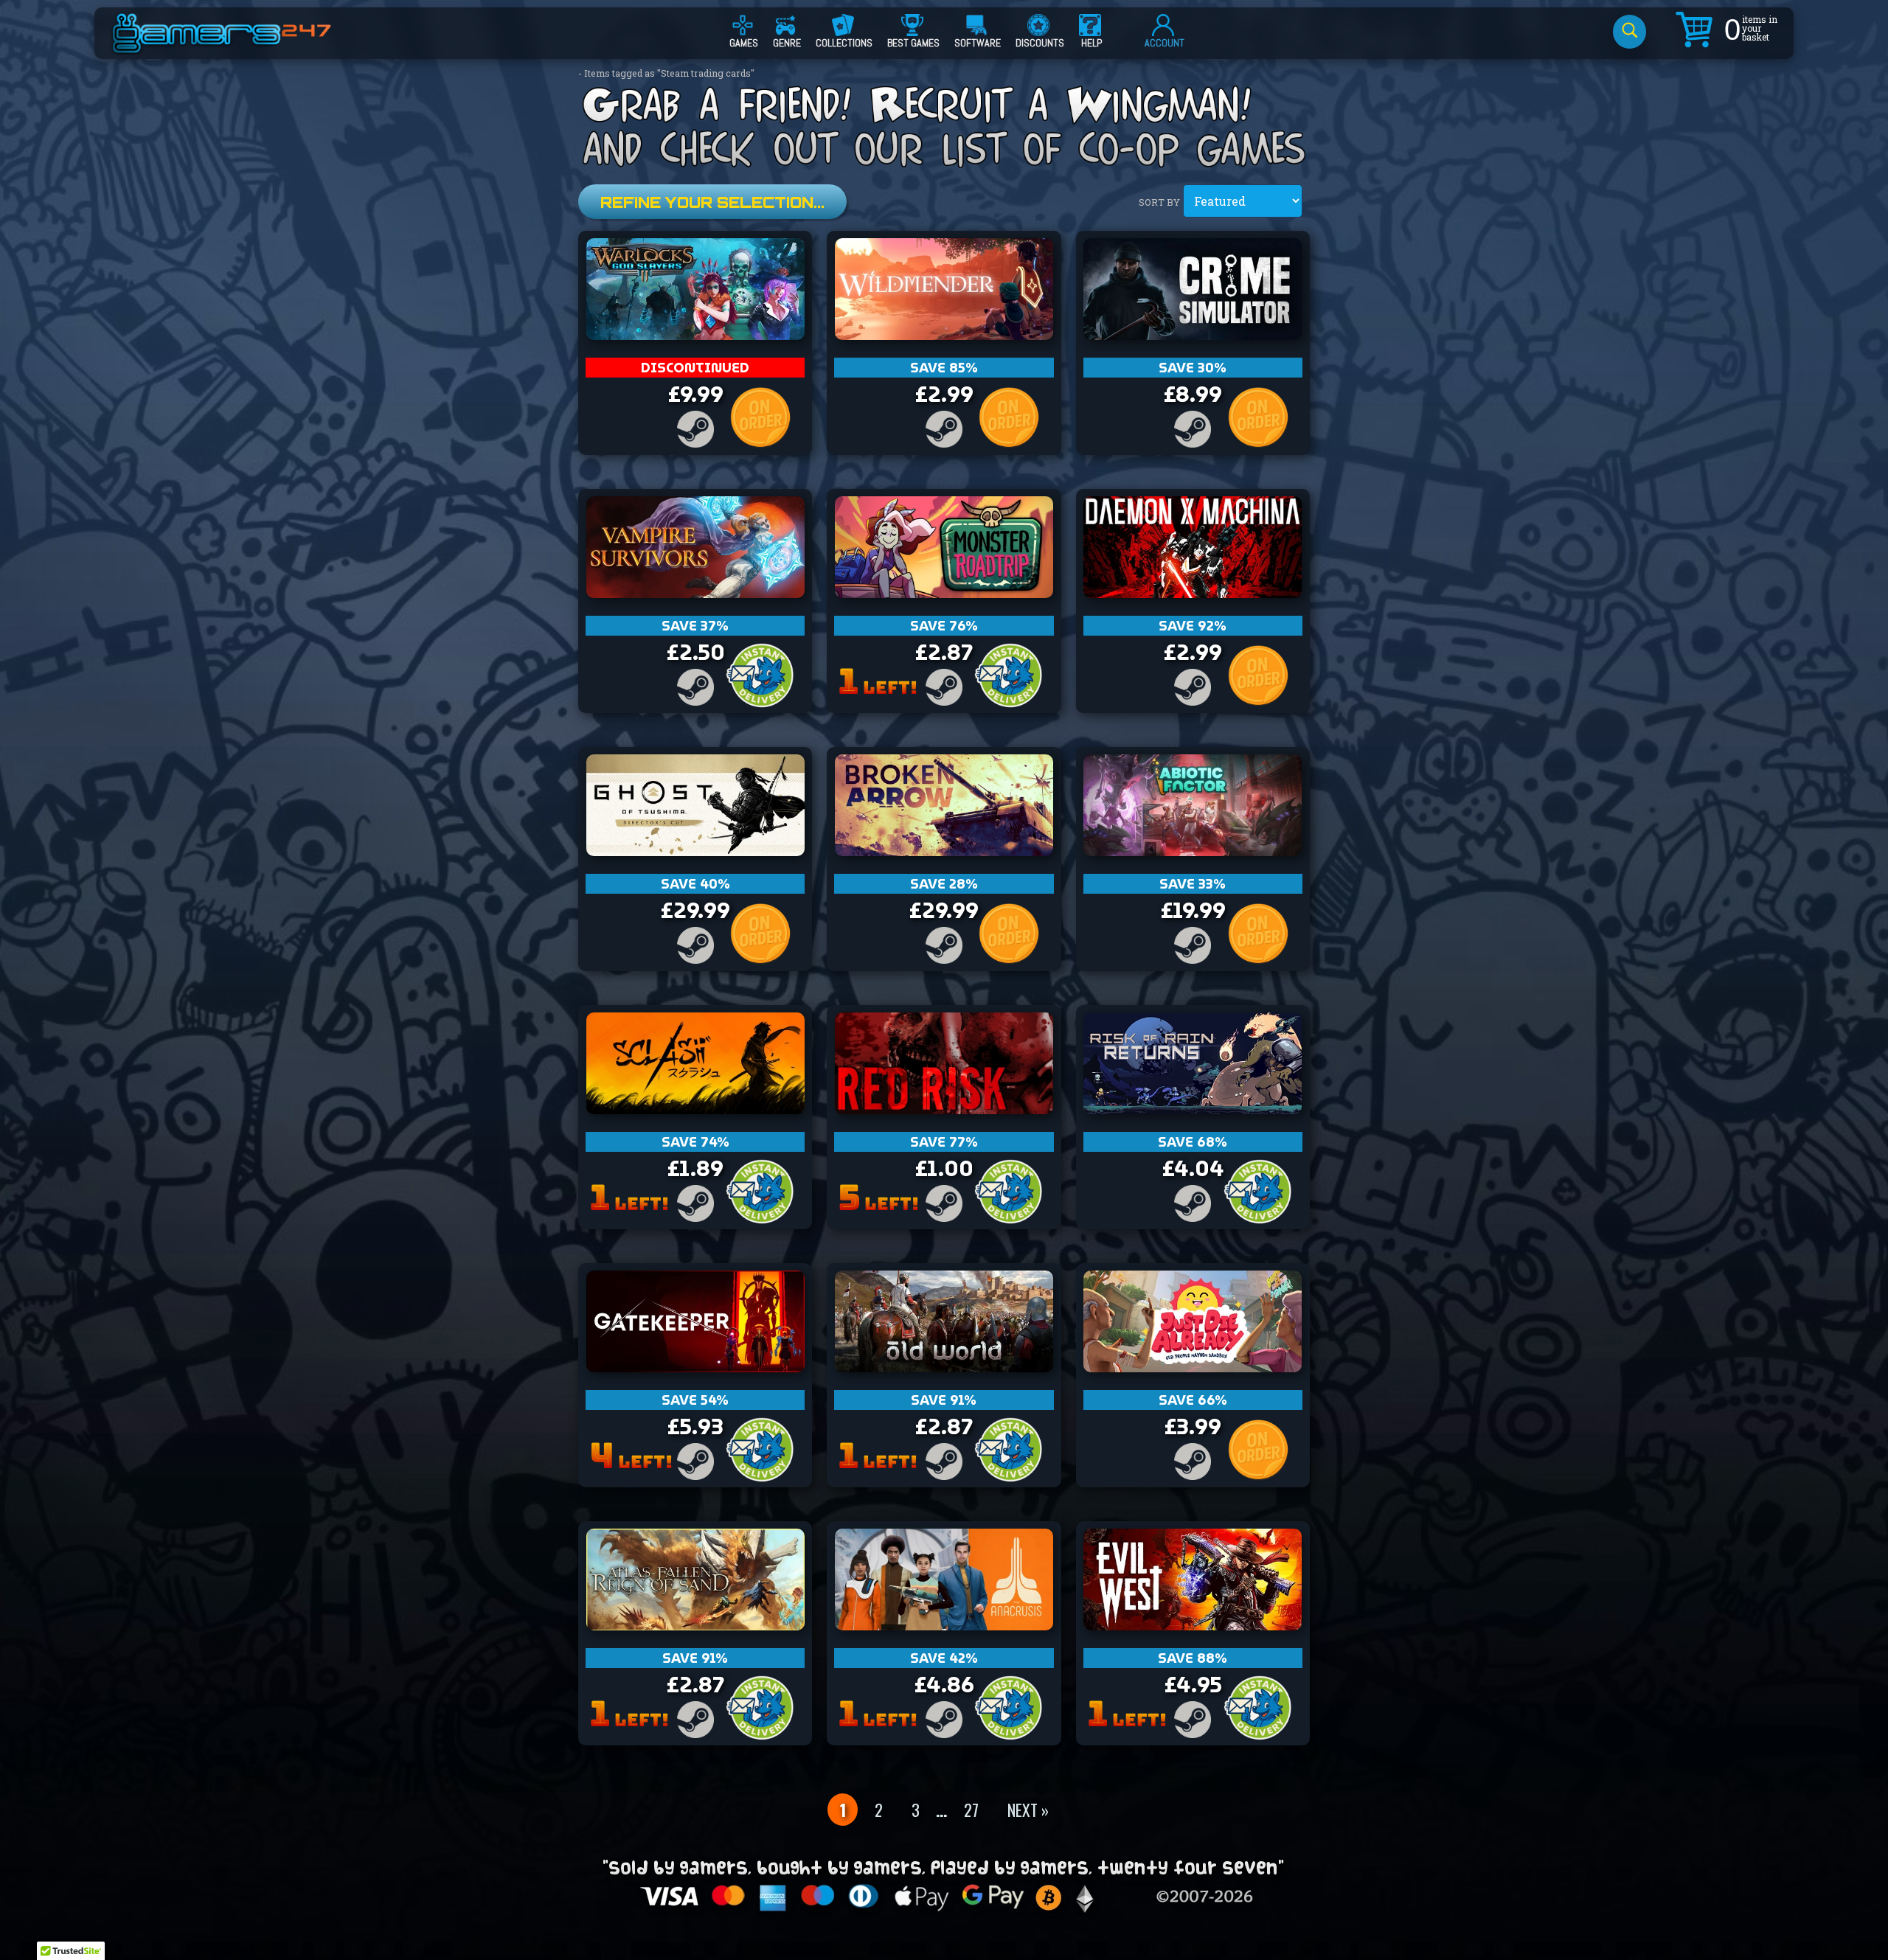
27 (971, 1810)
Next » (1028, 1810)
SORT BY (1159, 202)
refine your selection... (712, 202)
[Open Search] (1630, 32)
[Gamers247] (238, 46)
